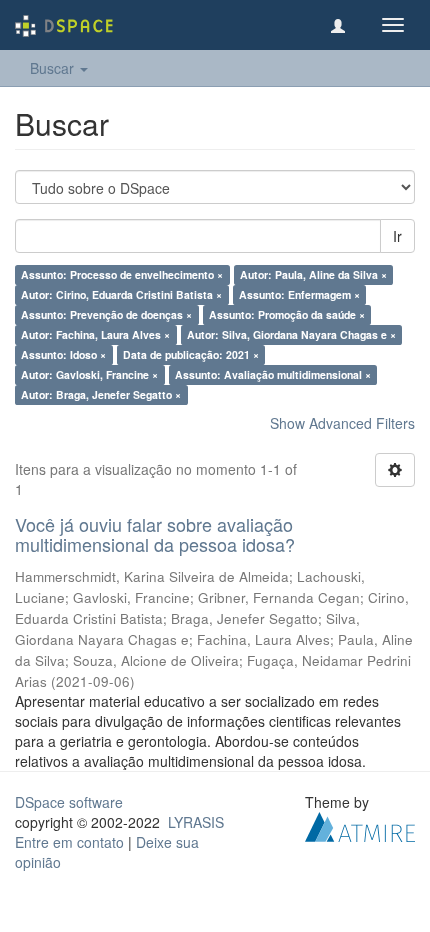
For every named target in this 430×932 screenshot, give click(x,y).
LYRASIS (196, 822)
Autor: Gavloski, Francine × (89, 374)
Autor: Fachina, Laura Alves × (95, 334)
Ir (397, 236)
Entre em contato (69, 842)
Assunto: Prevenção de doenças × (106, 314)
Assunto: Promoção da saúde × (287, 314)
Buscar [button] (54, 68)
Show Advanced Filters (342, 423)
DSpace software (69, 802)
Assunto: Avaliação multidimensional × (273, 374)
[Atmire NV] (360, 824)
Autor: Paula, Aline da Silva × (313, 274)
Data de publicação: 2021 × (191, 354)
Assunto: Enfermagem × (299, 294)
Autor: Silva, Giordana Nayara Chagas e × (291, 334)
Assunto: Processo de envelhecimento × (122, 274)
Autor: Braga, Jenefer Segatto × (101, 394)
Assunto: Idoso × (63, 354)
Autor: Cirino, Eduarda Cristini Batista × (121, 294)
